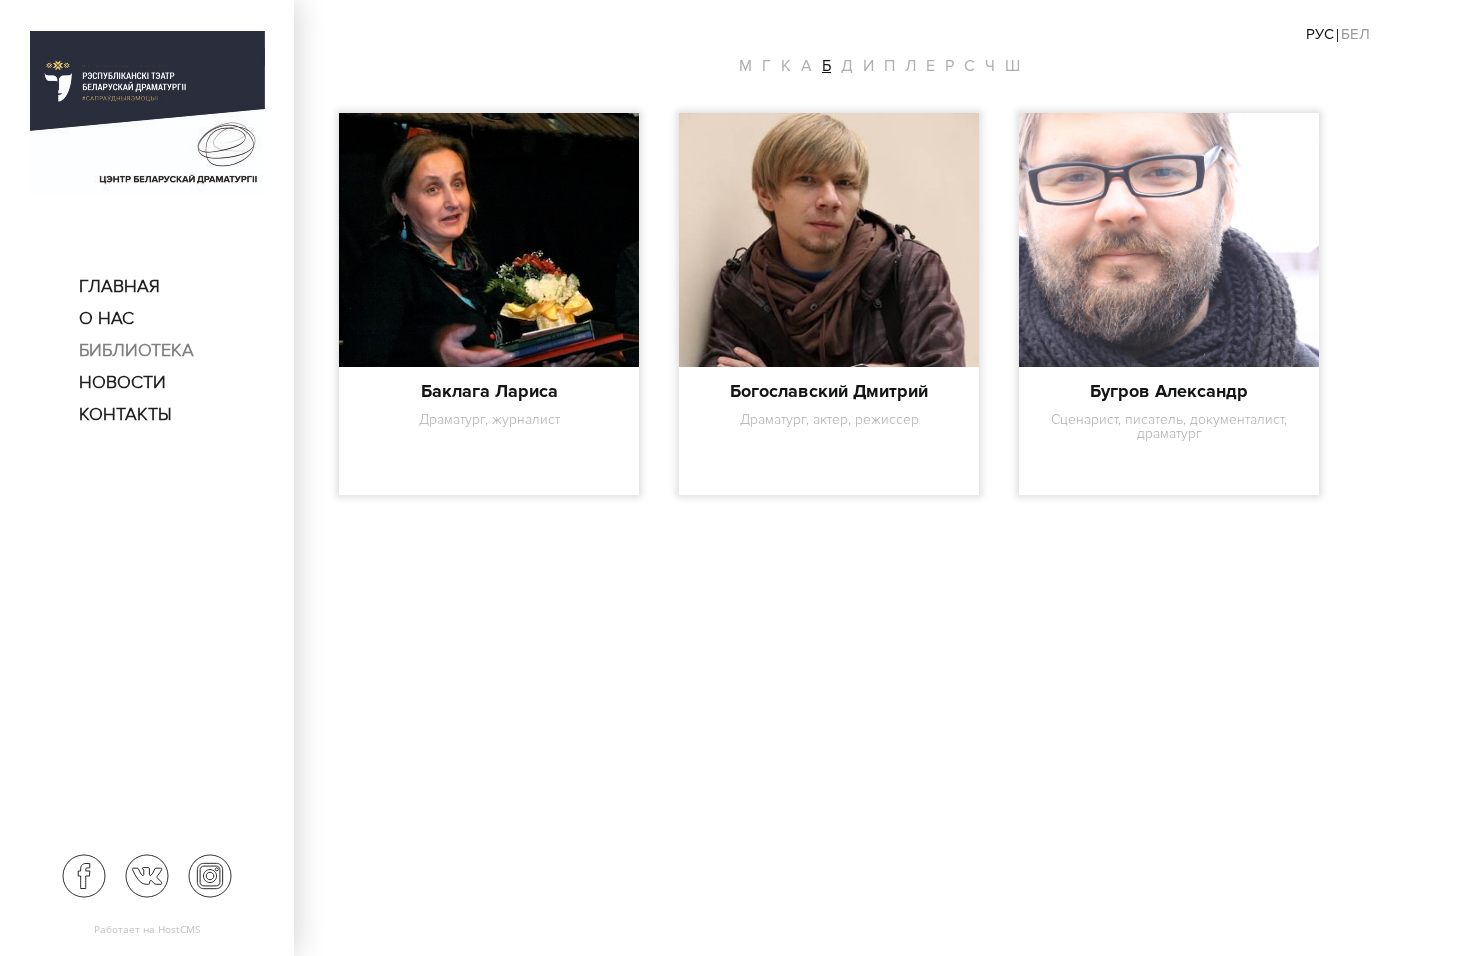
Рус (1320, 34)
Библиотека (136, 350)
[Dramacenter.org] (147, 115)
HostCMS (179, 929)
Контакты (125, 414)
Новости (122, 382)
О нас (106, 318)
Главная (119, 286)
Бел (1355, 34)
